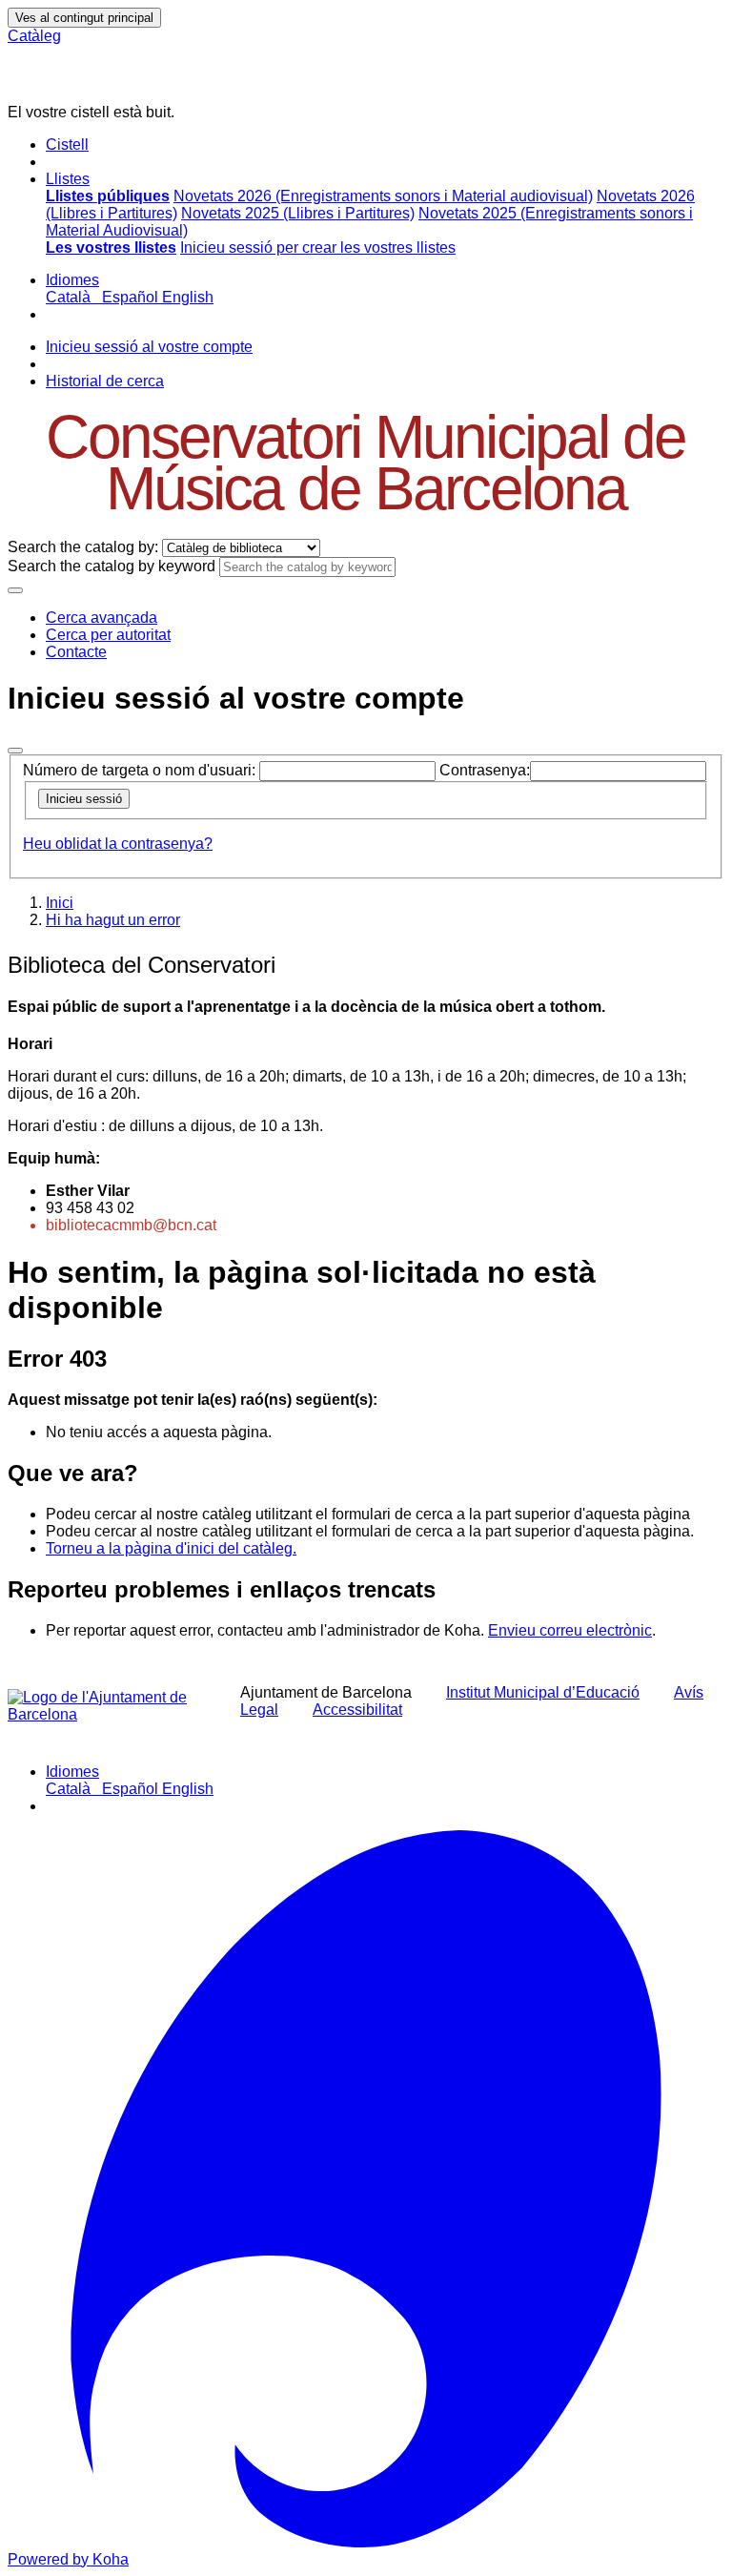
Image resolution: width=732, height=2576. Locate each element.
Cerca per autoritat (108, 635)
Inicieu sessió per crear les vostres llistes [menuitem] (318, 247)
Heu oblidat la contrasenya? (118, 844)
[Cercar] (15, 590)
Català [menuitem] (72, 297)
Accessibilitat (357, 1710)
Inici (60, 903)
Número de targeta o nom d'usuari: (139, 770)
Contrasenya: (485, 770)
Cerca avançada (102, 618)
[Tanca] (15, 751)
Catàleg (34, 36)
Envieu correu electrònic (570, 1630)
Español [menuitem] (132, 297)
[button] (67, 144)
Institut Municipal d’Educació (543, 1692)
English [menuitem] (188, 297)
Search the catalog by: (83, 547)
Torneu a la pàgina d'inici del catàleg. (171, 1548)
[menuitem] (108, 196)
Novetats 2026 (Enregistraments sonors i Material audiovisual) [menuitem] (383, 196)
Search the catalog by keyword (112, 566)
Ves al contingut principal (84, 18)
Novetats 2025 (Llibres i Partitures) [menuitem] (298, 213)
